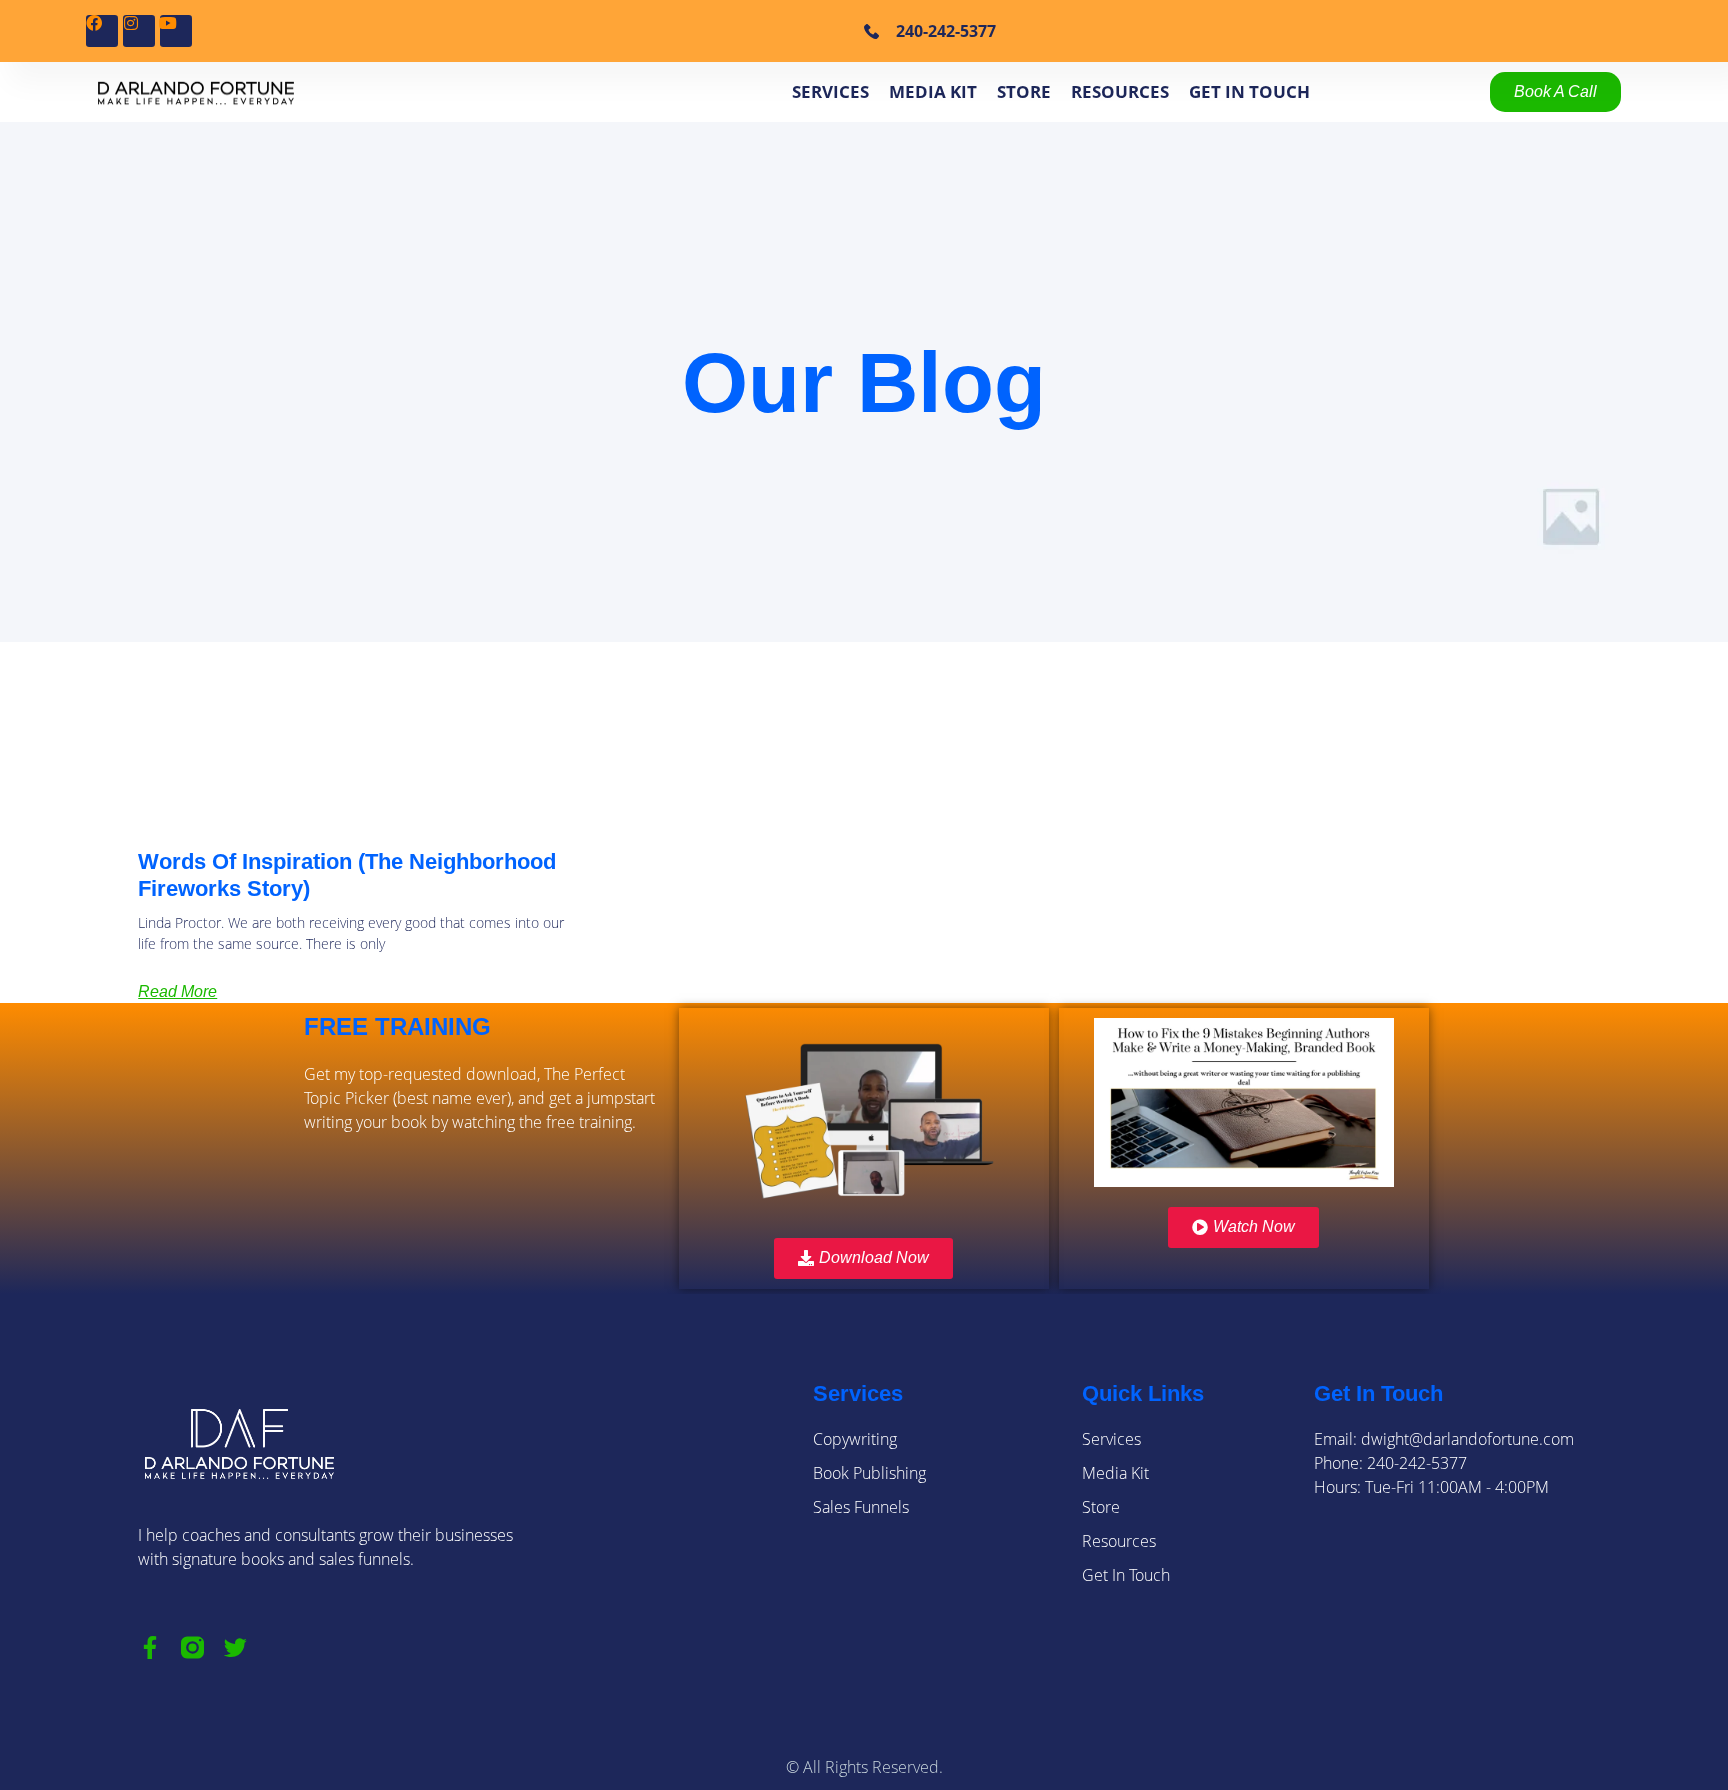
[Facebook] (102, 31)
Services (830, 91)
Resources (1120, 91)
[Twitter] (235, 1647)
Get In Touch (1249, 91)
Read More (177, 991)
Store (1024, 91)
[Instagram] (139, 31)
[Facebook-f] (149, 1647)
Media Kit (933, 91)
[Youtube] (176, 31)
